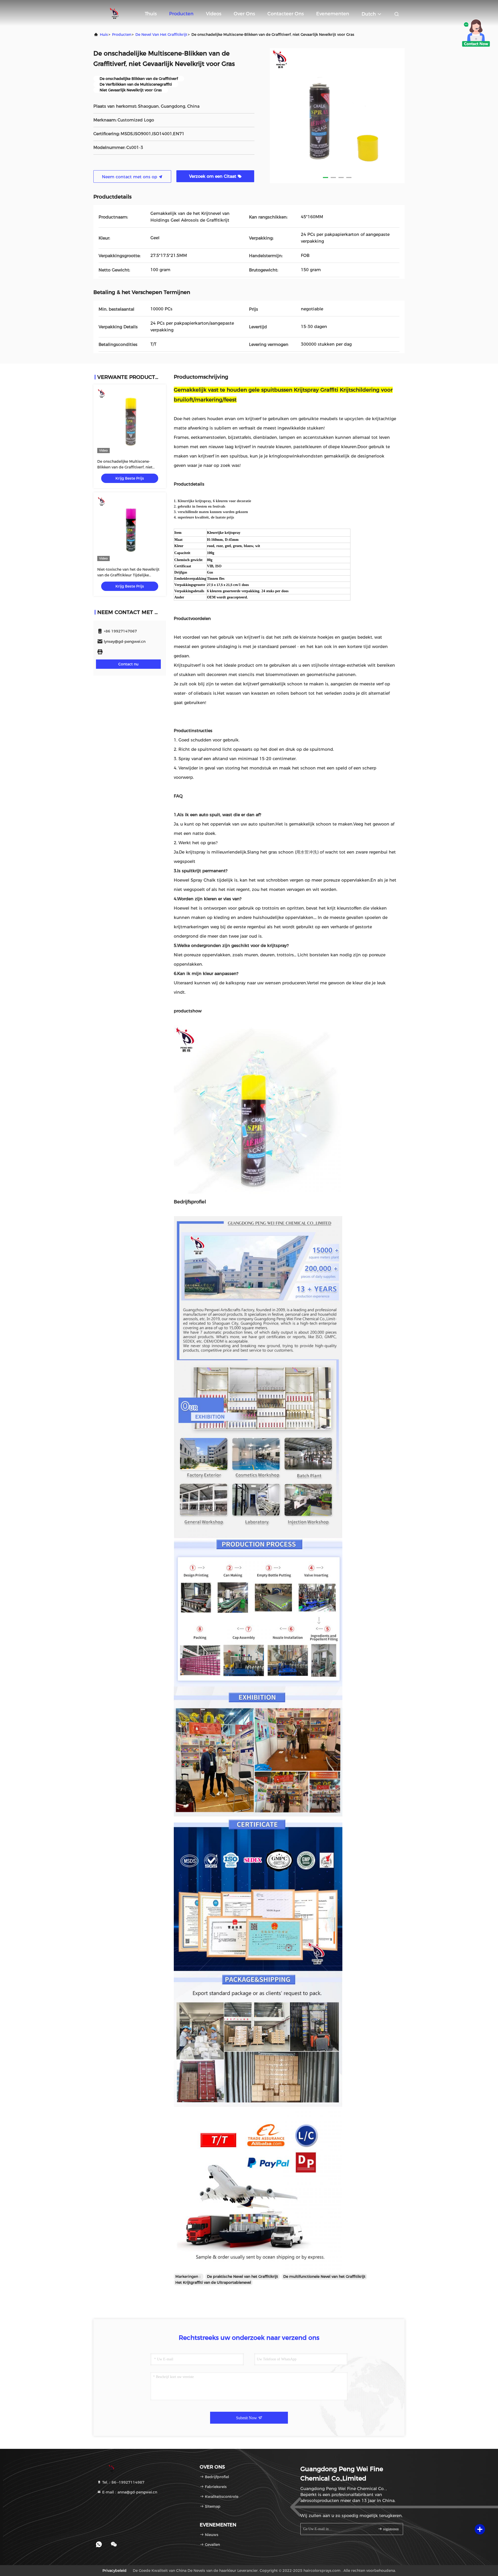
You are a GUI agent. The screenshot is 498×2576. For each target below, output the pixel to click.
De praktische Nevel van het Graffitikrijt (243, 2277)
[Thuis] (114, 13)
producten (122, 35)
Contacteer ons (286, 14)
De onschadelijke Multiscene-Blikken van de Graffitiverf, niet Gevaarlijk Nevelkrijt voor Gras (125, 467)
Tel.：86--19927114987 (123, 2482)
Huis (104, 35)
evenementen (333, 14)
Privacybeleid (115, 2571)
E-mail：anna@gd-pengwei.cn (129, 2492)
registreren (390, 2529)
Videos (214, 14)
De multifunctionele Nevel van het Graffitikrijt (324, 2277)
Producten (181, 14)
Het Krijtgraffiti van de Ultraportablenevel (213, 2282)
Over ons (244, 14)
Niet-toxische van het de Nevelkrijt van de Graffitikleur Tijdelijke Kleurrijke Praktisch (128, 575)
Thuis (151, 14)
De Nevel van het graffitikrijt (161, 35)
